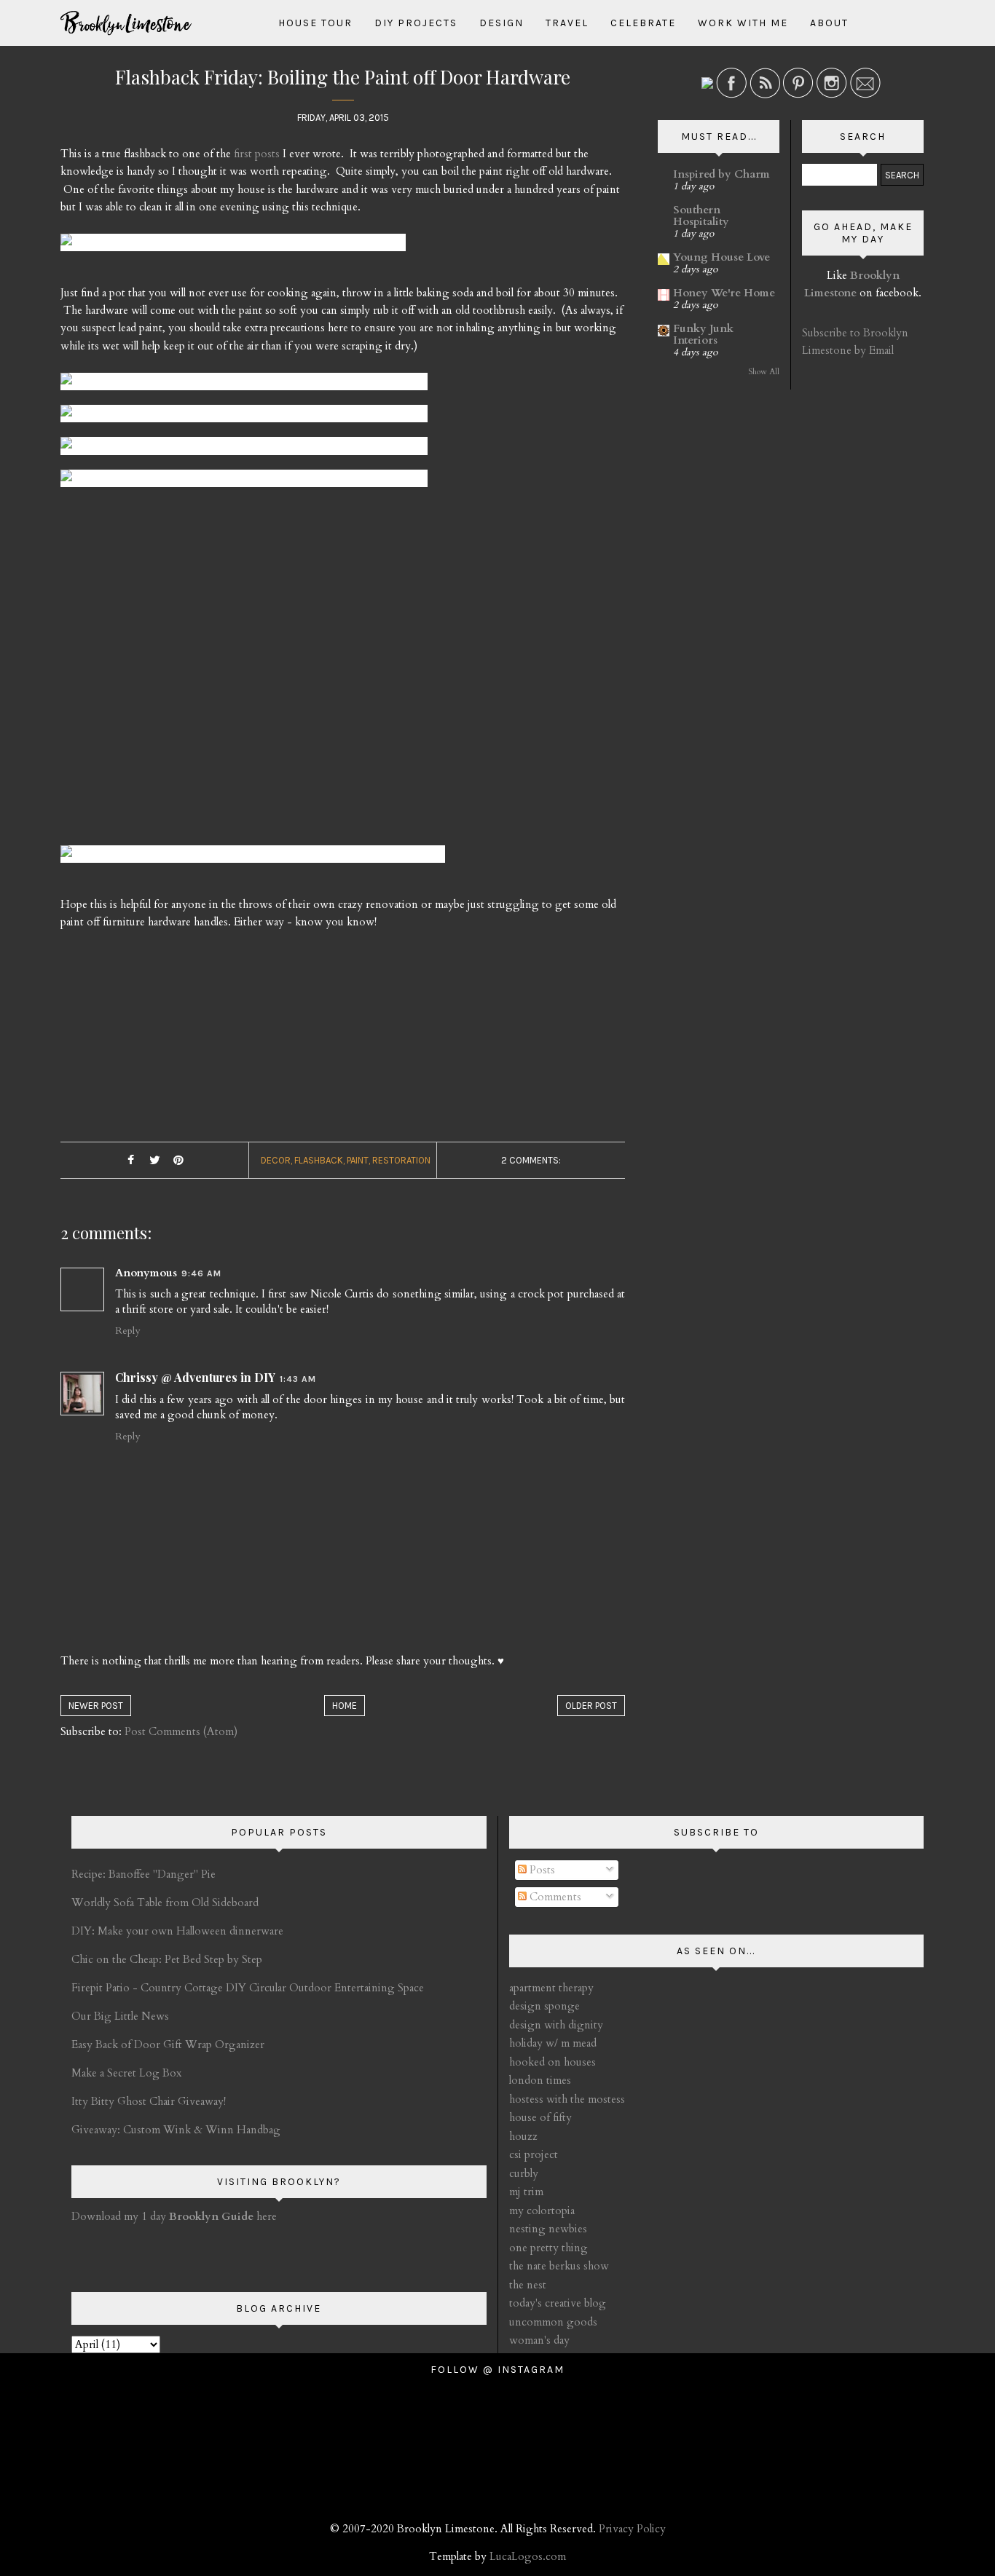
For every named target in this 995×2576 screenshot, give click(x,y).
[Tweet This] (154, 1161)
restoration (401, 1160)
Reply (127, 1331)
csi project (534, 2154)
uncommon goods (553, 2322)
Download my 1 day (120, 2216)
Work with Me (743, 23)
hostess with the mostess (567, 2099)
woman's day (539, 2340)
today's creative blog (558, 2303)
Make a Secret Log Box (126, 2073)
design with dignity (556, 2025)
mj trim (526, 2192)
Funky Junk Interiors (703, 334)
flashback (319, 1160)
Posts (541, 1870)
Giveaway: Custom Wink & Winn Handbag (176, 2130)
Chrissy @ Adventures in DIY (195, 1377)
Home (345, 1706)
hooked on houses (552, 2062)
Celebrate (643, 23)
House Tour (315, 23)
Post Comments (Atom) (181, 1731)
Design (502, 23)
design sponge (544, 2006)
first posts (257, 154)
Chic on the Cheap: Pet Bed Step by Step (167, 1959)
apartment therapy (551, 1988)
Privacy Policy (632, 2529)
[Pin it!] (178, 1161)
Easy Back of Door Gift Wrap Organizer (168, 2044)
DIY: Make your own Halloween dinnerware (177, 1931)
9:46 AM (201, 1273)
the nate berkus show (559, 2266)
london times (540, 2080)
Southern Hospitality (701, 216)
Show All (764, 372)
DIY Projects (416, 23)
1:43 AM (298, 1379)
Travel (567, 23)
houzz (523, 2136)
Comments (554, 1897)
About (829, 23)
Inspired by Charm (721, 174)
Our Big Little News (120, 2016)
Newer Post (96, 1706)
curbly (524, 2173)
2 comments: (531, 1160)
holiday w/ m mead (553, 2043)
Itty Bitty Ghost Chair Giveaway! (149, 2101)
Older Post (591, 1706)
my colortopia (542, 2210)
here (223, 2216)
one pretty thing (548, 2248)
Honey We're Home (724, 293)
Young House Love (721, 257)
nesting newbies (548, 2229)
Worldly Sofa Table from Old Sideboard (165, 1903)
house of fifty (540, 2117)
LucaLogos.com (528, 2556)
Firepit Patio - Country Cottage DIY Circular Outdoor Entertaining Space (248, 1988)
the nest (528, 2285)
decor (276, 1160)
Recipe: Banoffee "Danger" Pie (143, 1874)
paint (358, 1160)
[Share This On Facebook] (130, 1161)
